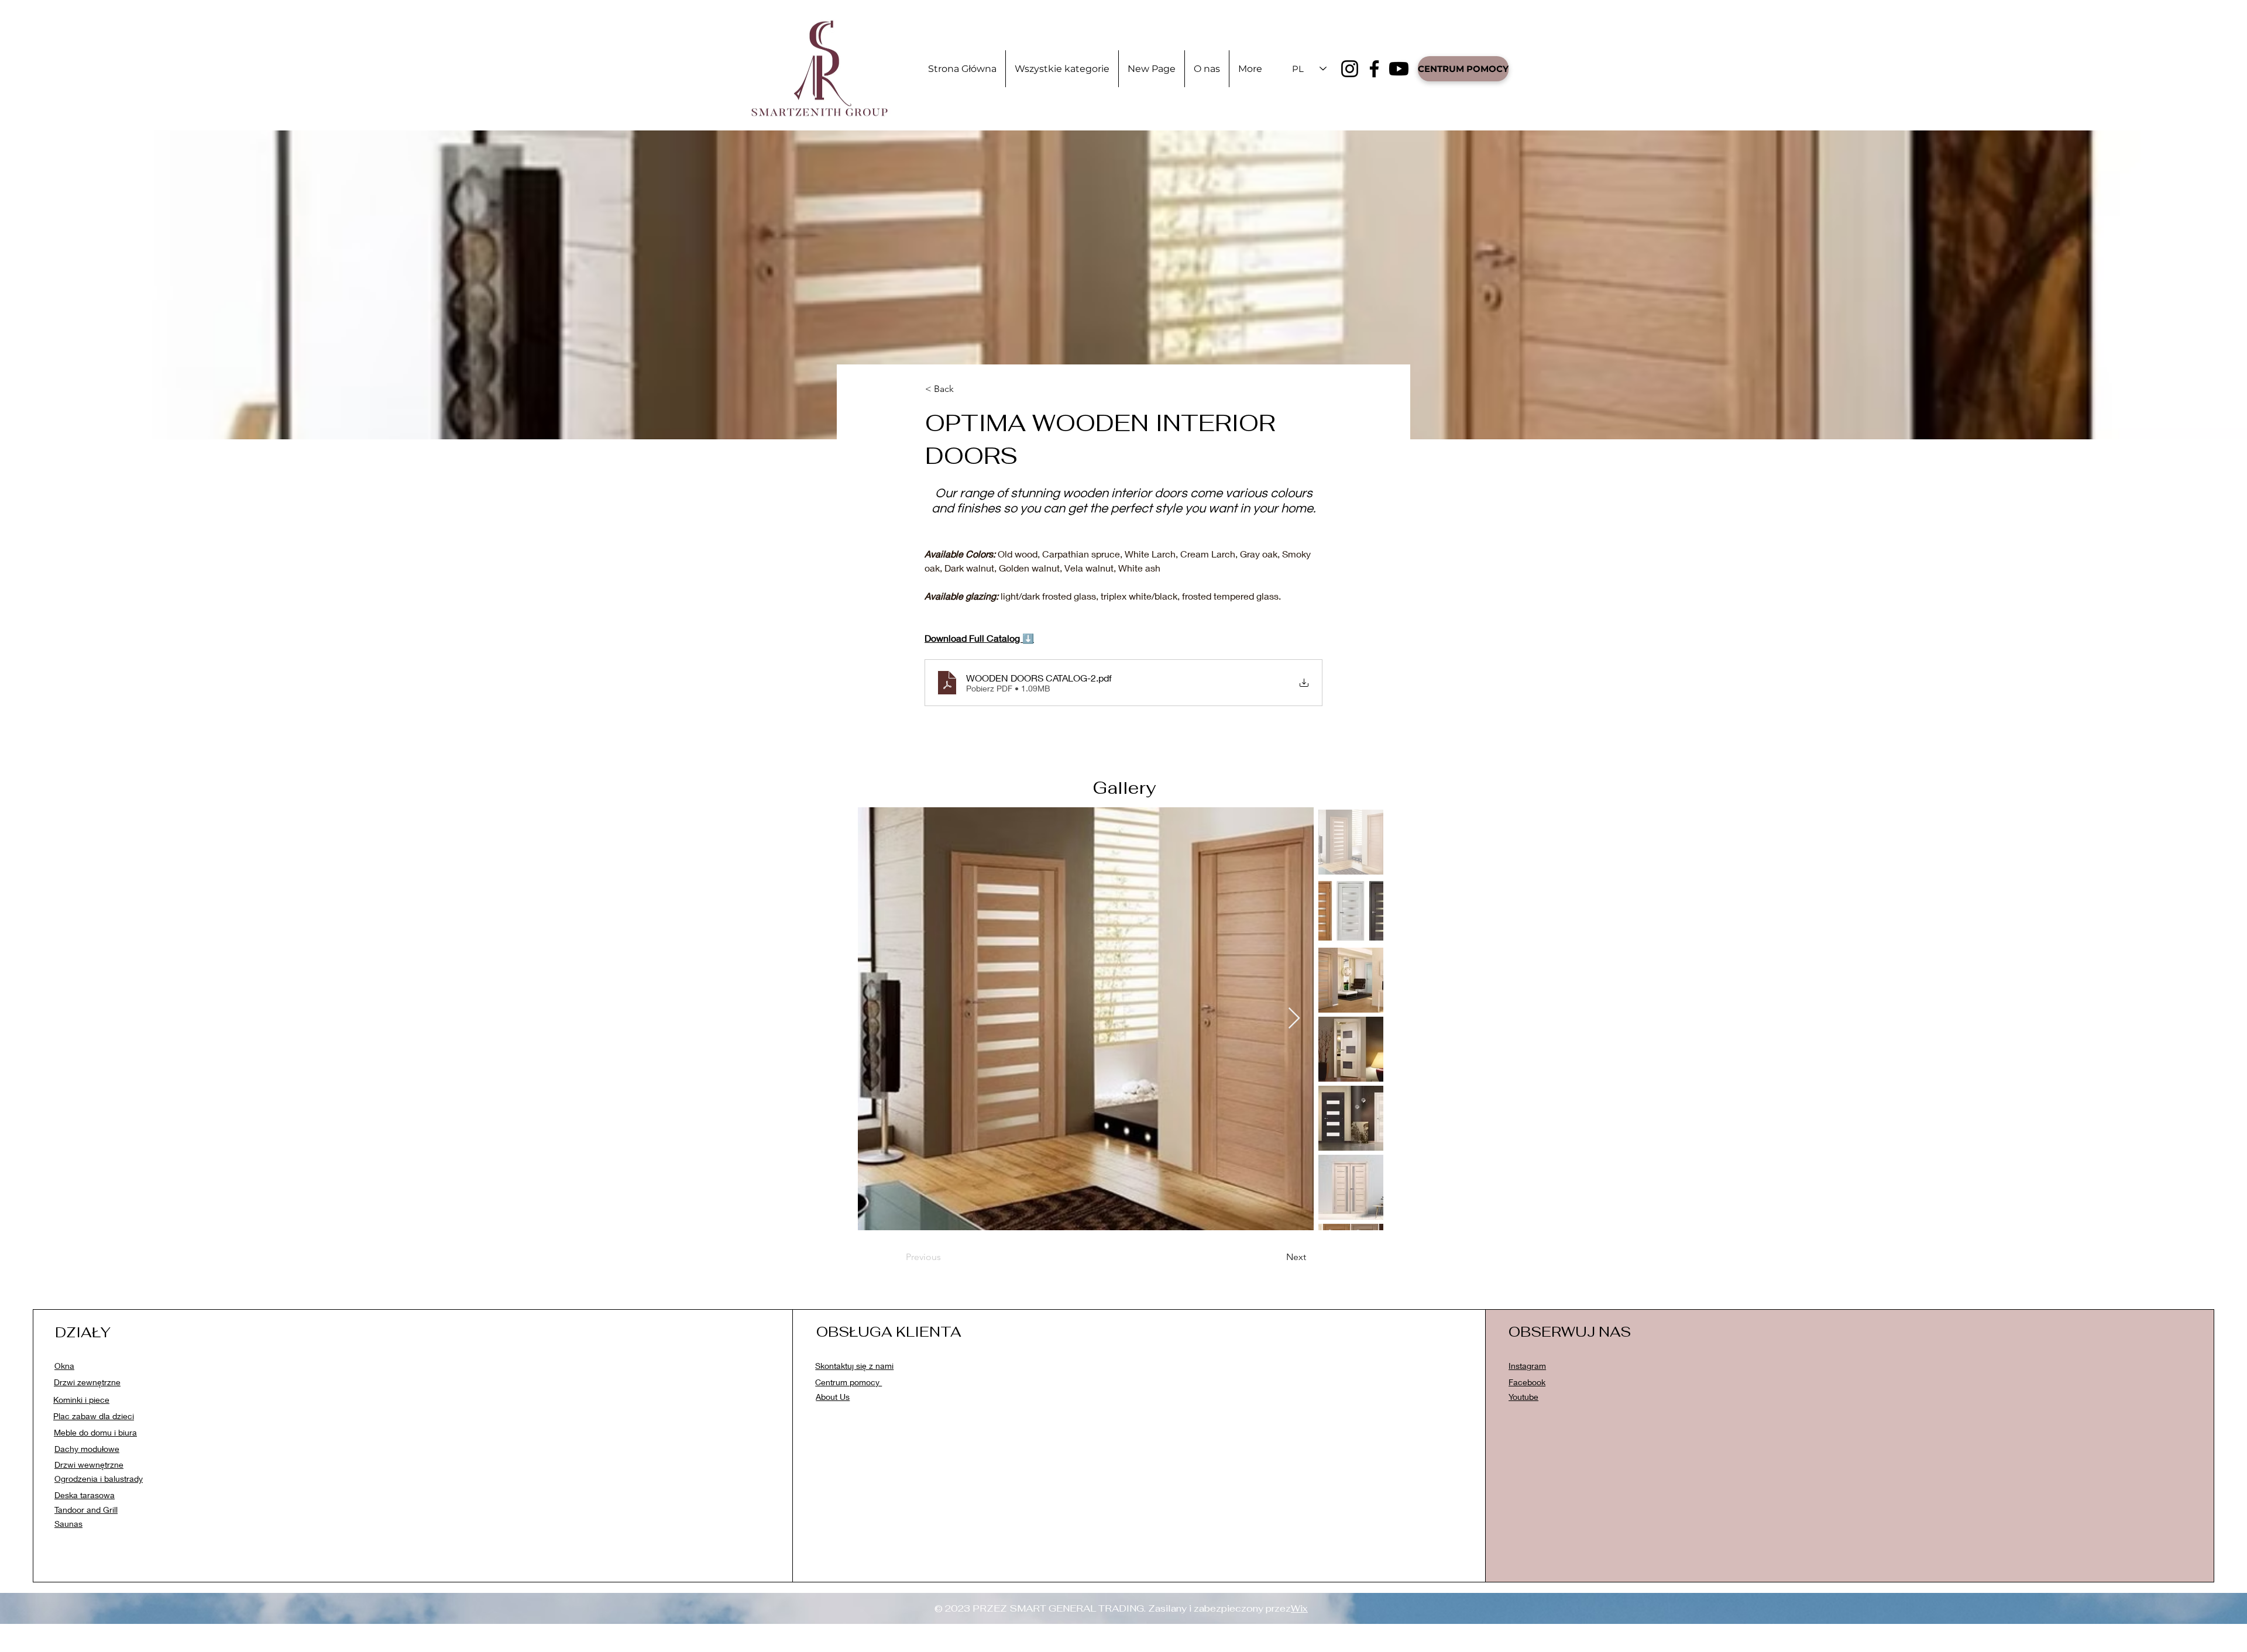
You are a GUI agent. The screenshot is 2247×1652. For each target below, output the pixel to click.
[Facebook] (1374, 69)
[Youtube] (1399, 69)
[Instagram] (1350, 69)
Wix (1299, 1608)
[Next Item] (1294, 1019)
